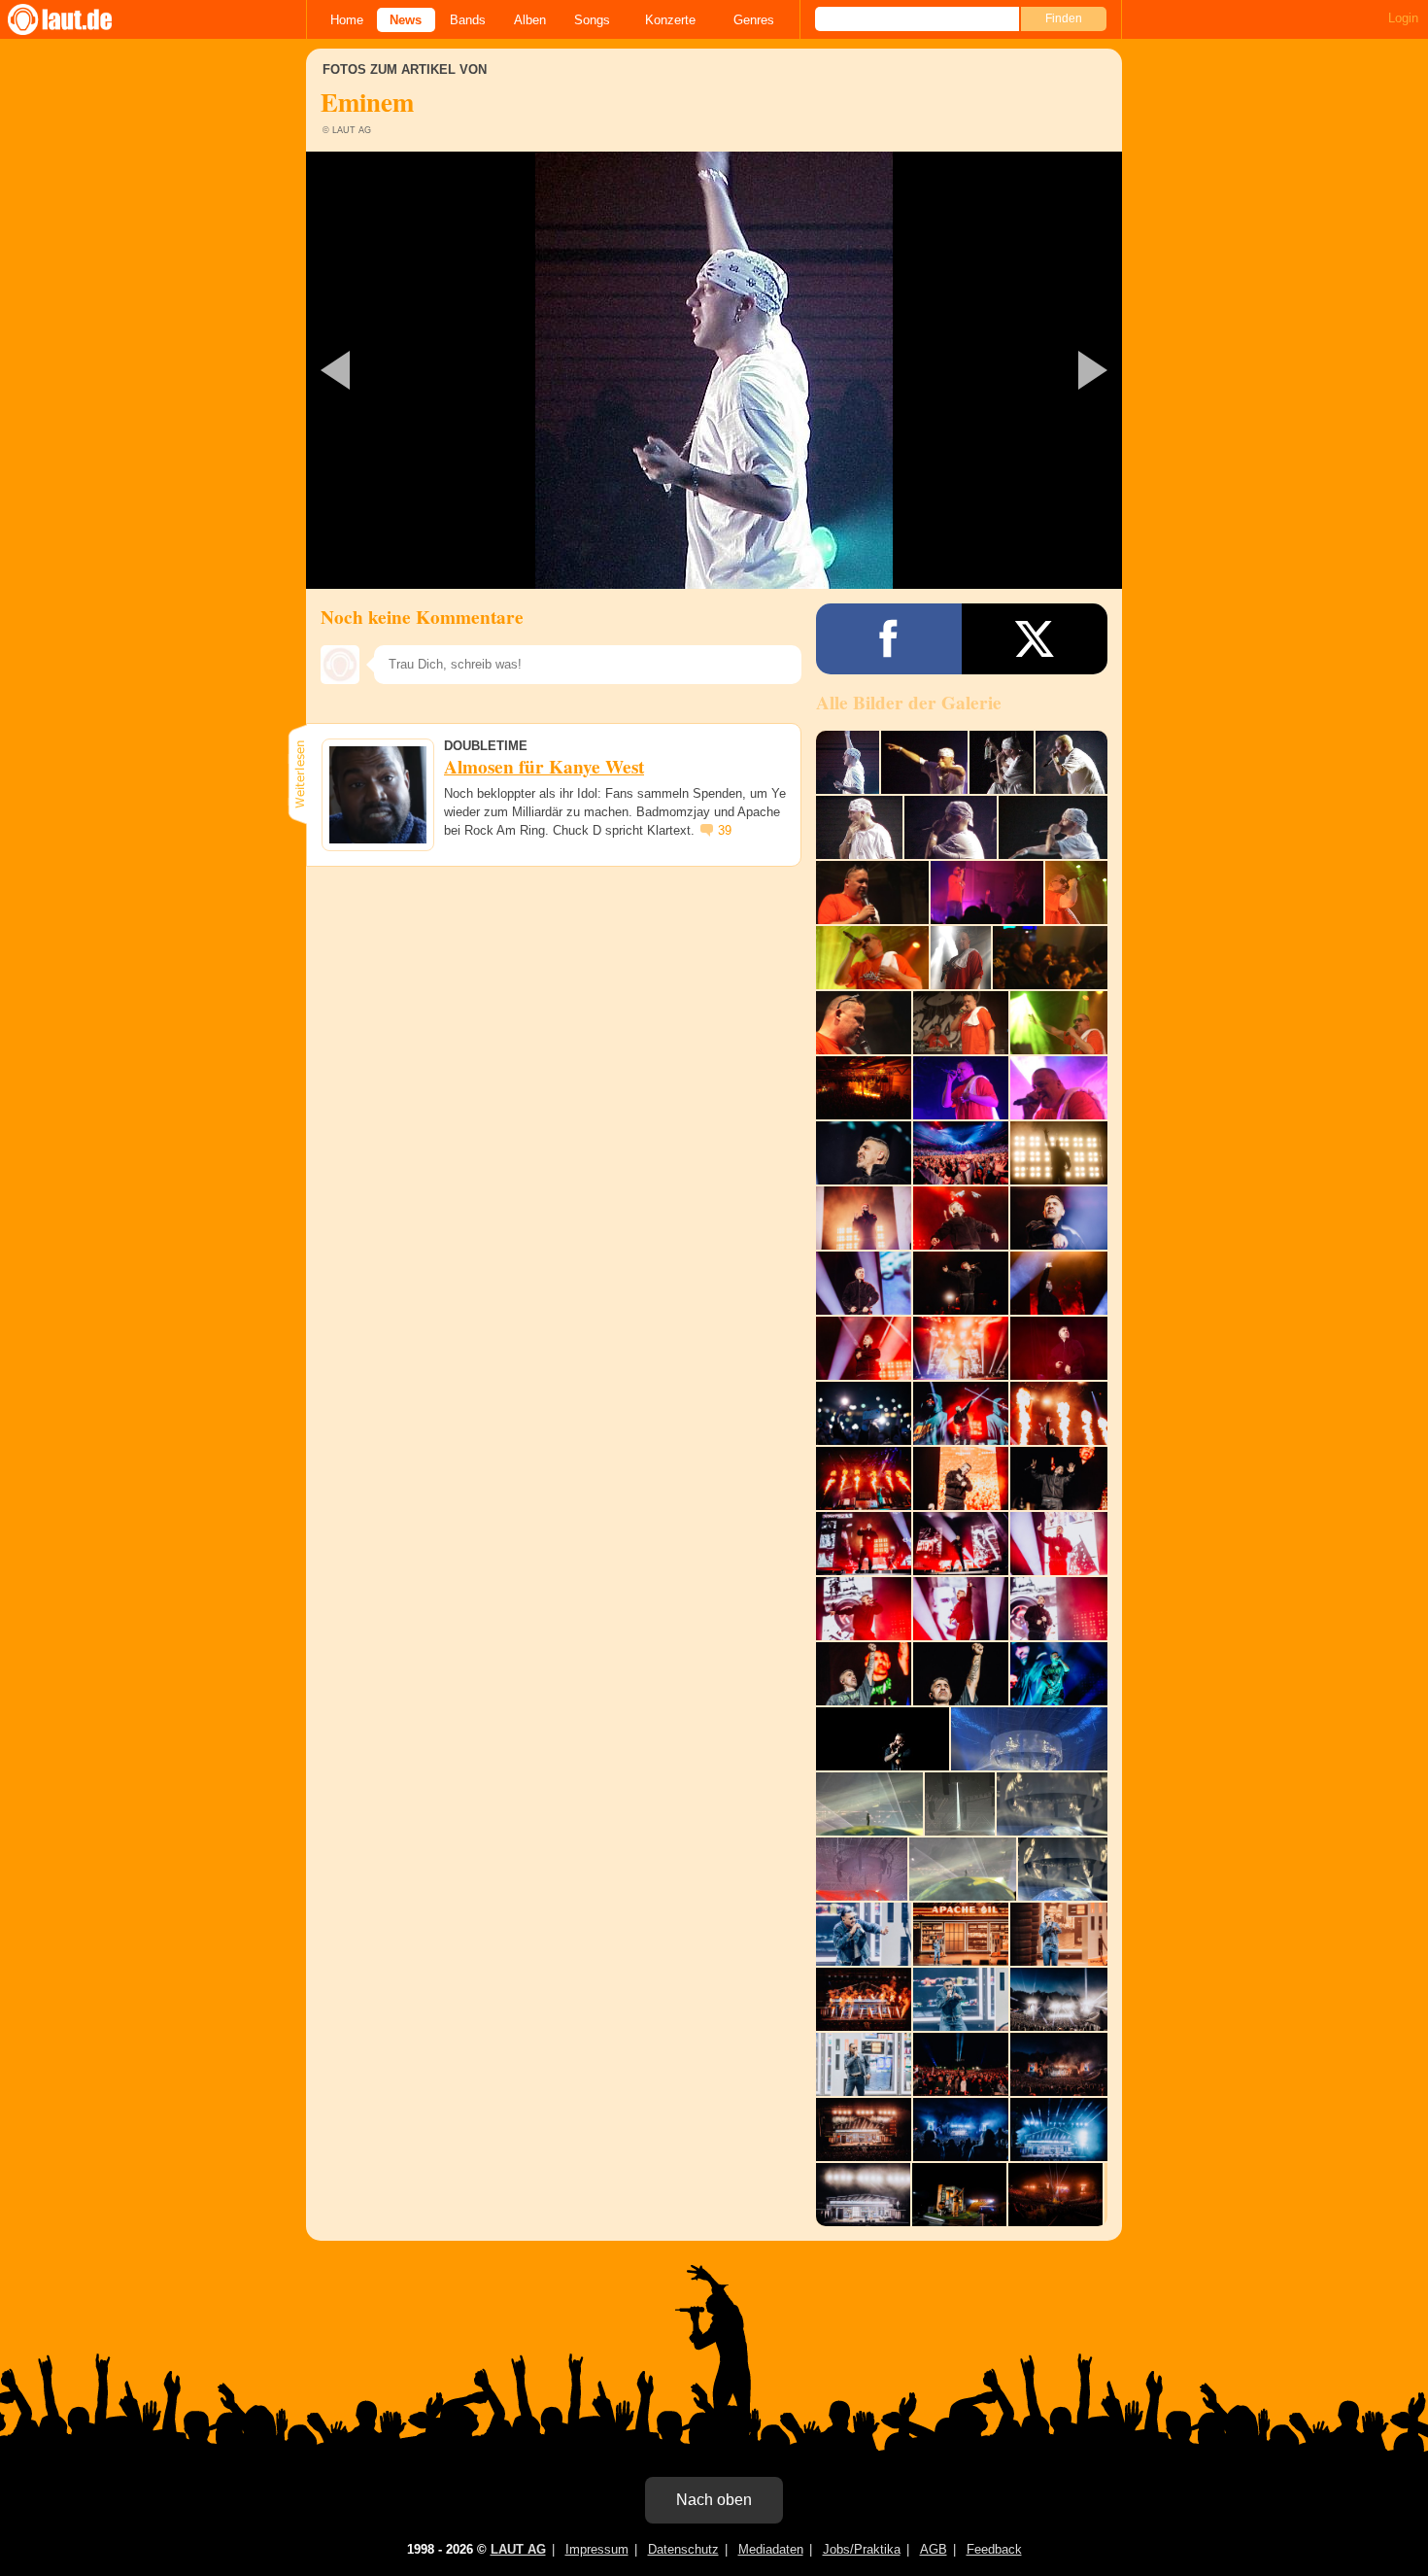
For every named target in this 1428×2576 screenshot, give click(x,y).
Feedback (994, 2549)
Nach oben (714, 2500)
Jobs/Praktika (862, 2549)
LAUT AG (518, 2549)
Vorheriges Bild (441, 370)
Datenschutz (683, 2549)
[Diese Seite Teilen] (889, 639)
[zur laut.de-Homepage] (78, 19)
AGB (934, 2549)
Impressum (597, 2549)
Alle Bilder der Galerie (909, 703)
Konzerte (670, 20)
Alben (530, 20)
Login (1403, 18)
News (406, 20)
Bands (468, 20)
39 (725, 830)
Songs (592, 20)
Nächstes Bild (714, 370)
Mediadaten (771, 2549)
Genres (754, 20)
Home (347, 20)
